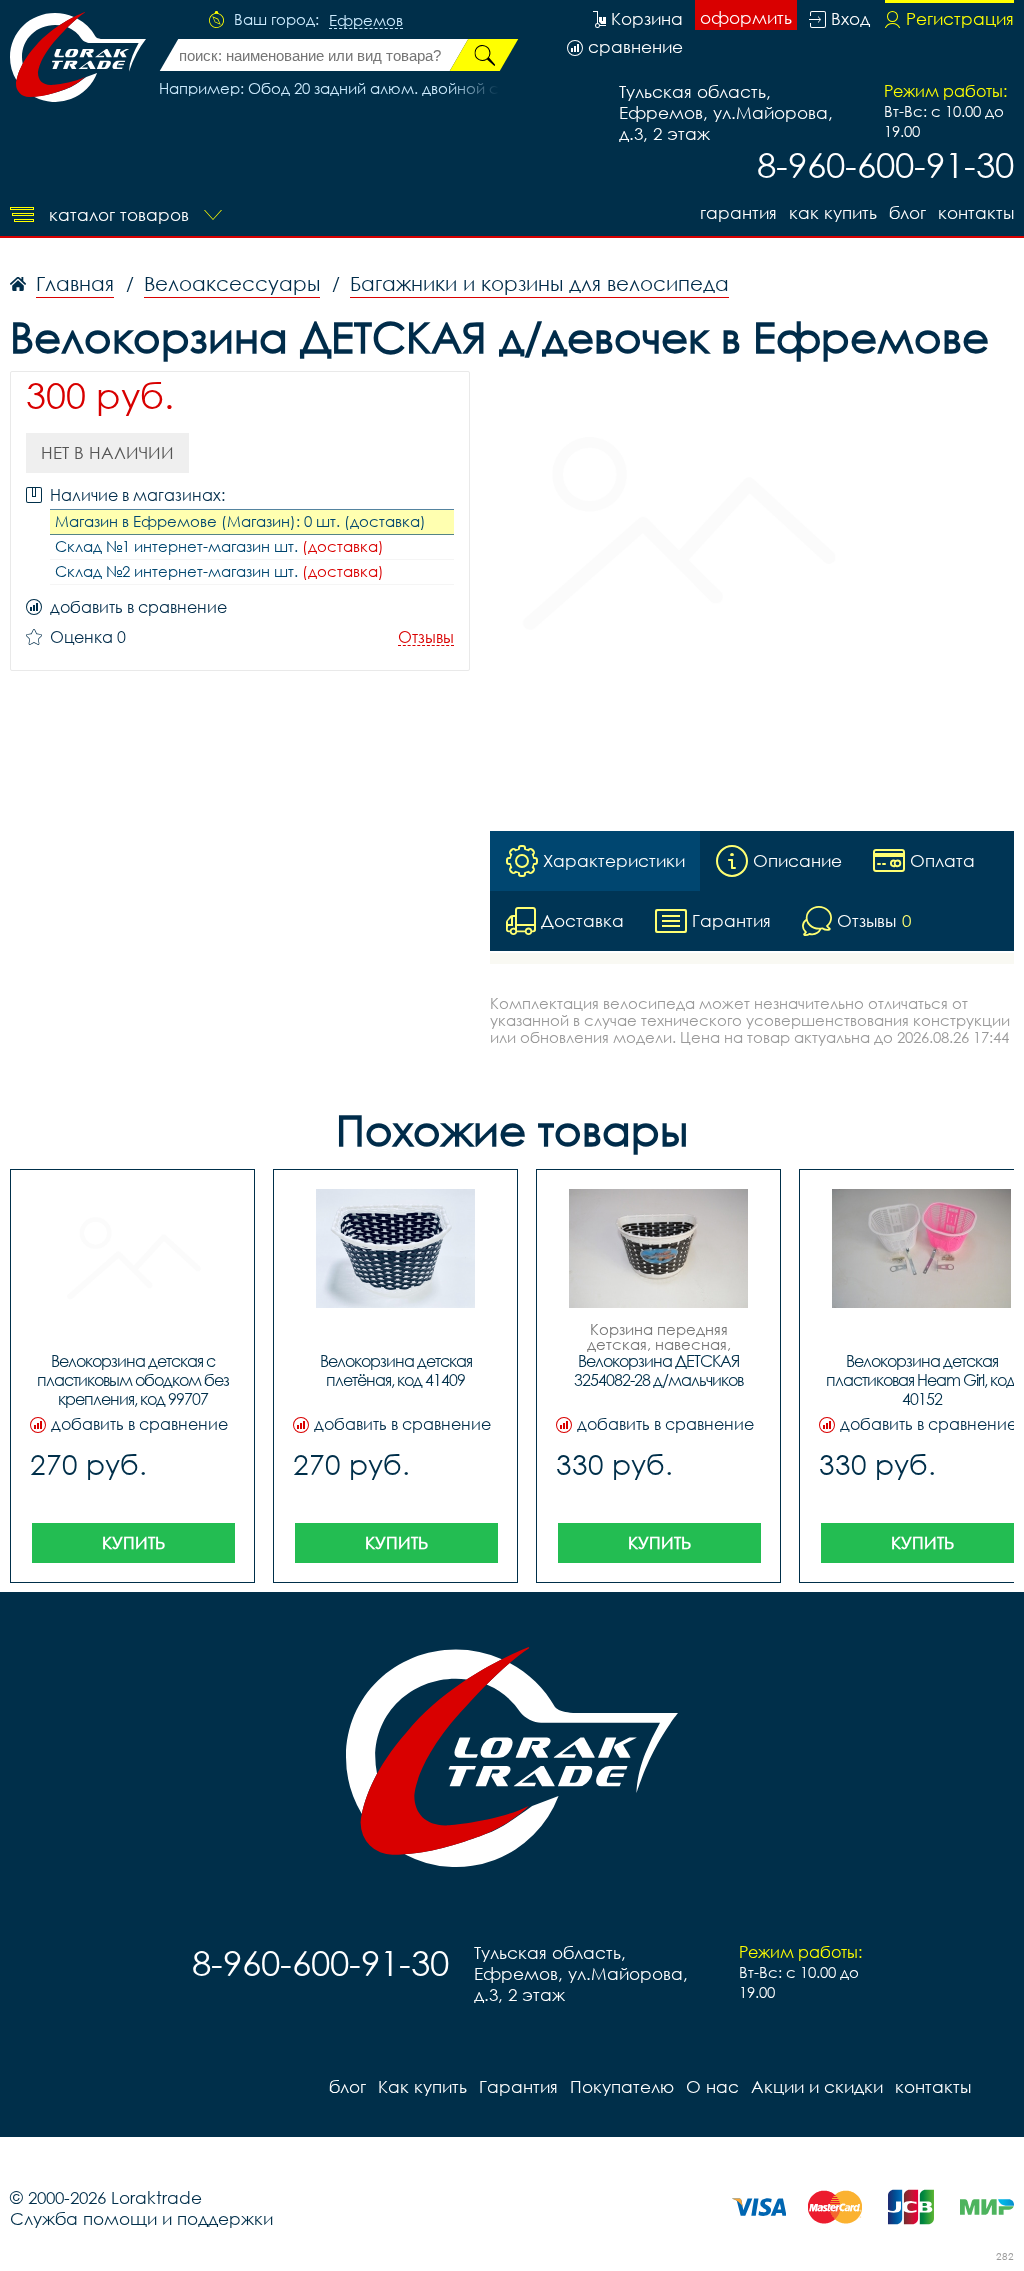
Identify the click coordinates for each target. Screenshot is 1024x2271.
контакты (976, 212)
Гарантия (738, 212)
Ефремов (366, 21)
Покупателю (622, 2086)
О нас (712, 2086)
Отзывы (426, 637)
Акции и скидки (817, 2086)
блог (907, 212)
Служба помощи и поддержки (141, 2218)
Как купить (833, 212)
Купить (133, 1542)
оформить (746, 17)
